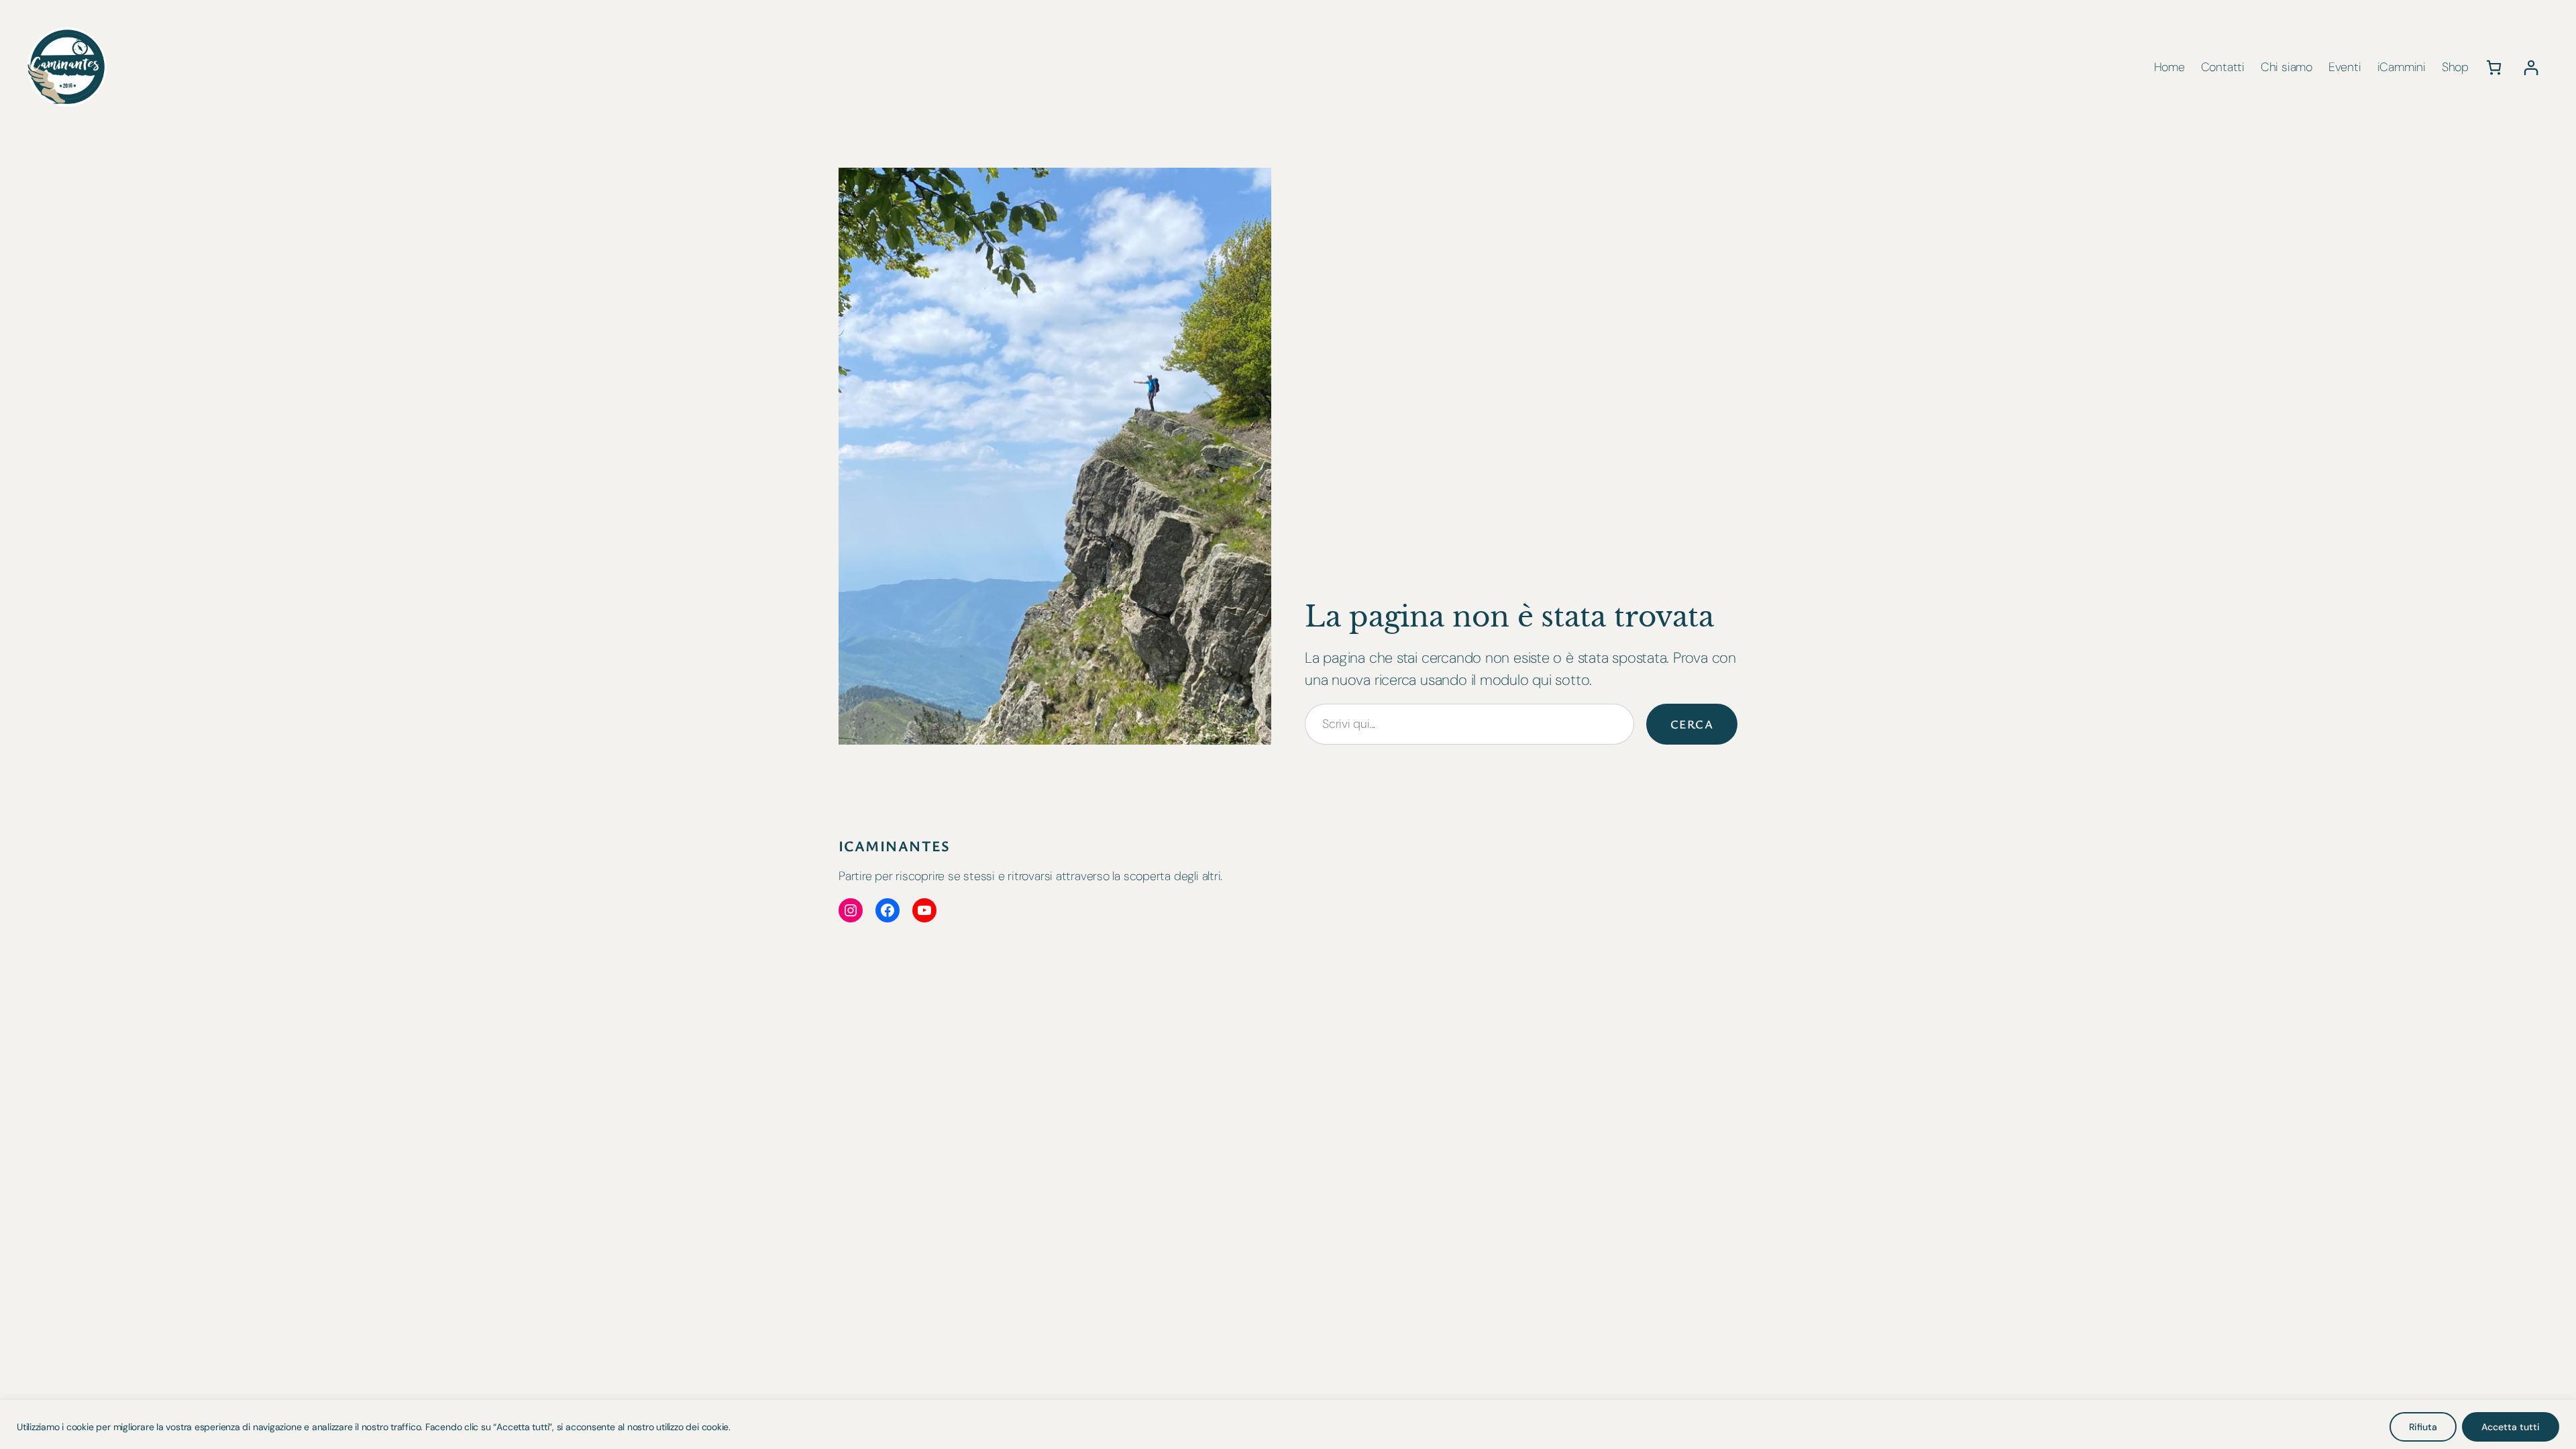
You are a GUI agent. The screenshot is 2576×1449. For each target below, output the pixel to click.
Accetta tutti (2511, 1427)
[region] (1288, 1425)
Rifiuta (2423, 1427)
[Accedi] (2531, 67)
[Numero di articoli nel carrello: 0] (2494, 67)
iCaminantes (895, 846)
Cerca (1692, 724)
